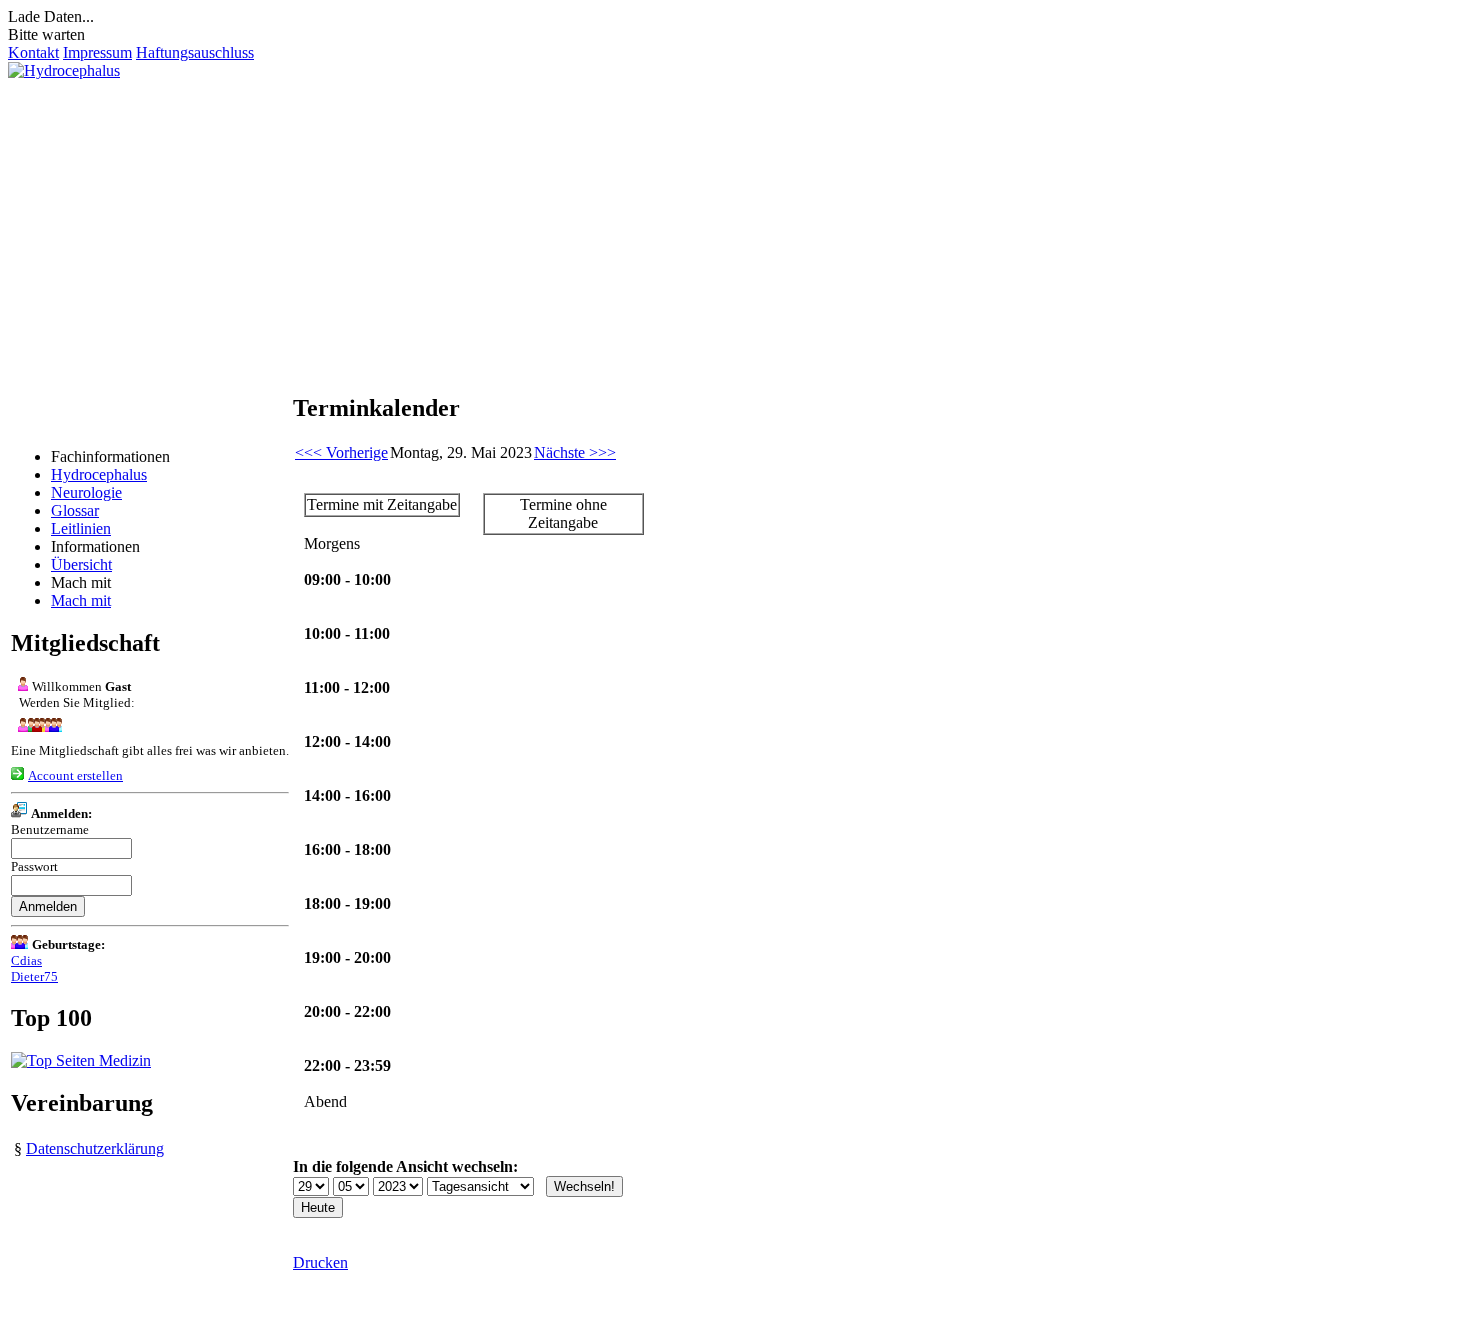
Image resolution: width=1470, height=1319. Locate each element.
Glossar (75, 510)
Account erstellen (75, 775)
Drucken (320, 1262)
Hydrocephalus (99, 474)
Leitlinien (81, 528)
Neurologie (86, 492)
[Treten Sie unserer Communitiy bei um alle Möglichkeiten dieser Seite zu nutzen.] (36, 726)
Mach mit (81, 600)
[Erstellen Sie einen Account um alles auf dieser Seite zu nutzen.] (17, 774)
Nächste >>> (575, 452)
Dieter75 (34, 976)
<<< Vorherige (341, 452)
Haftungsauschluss (195, 52)
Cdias (26, 960)
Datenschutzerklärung (95, 1148)
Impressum (97, 52)
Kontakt (33, 52)
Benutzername (50, 829)
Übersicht (81, 564)
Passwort (34, 866)
